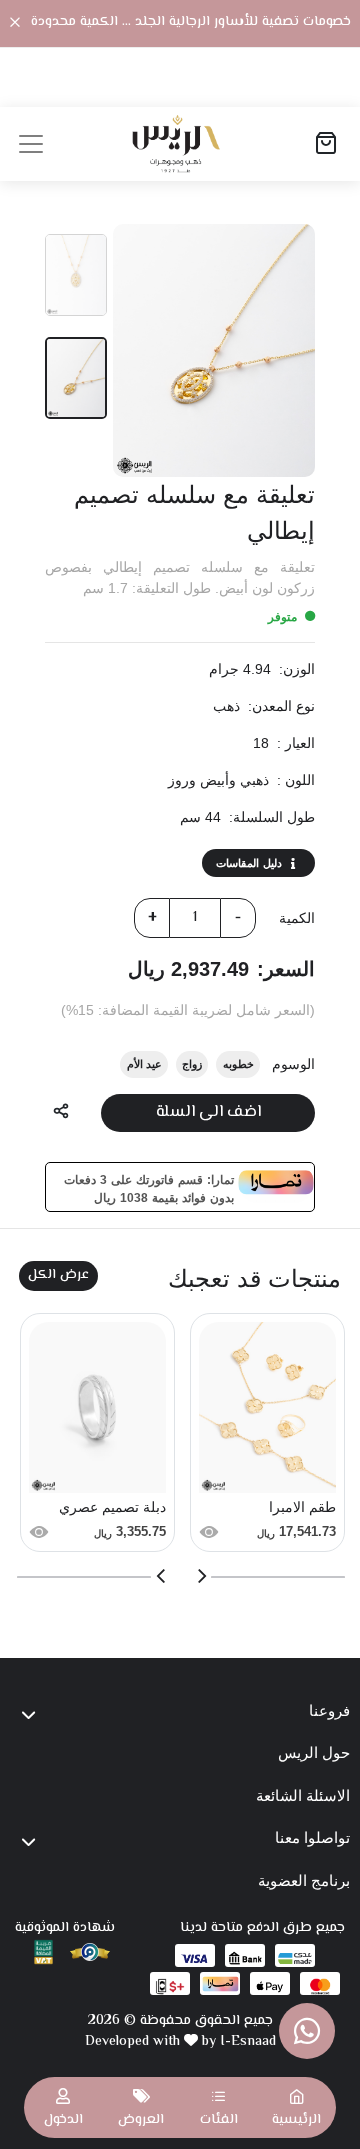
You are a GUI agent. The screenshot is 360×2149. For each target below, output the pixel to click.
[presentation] (201, 1576)
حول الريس (314, 1752)
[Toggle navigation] (31, 144)
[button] (219, 2107)
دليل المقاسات (249, 863)
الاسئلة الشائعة (303, 1795)
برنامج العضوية (304, 1880)
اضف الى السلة (208, 1112)
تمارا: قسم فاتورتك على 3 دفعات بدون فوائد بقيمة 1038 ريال (149, 1187)
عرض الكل (58, 1275)
